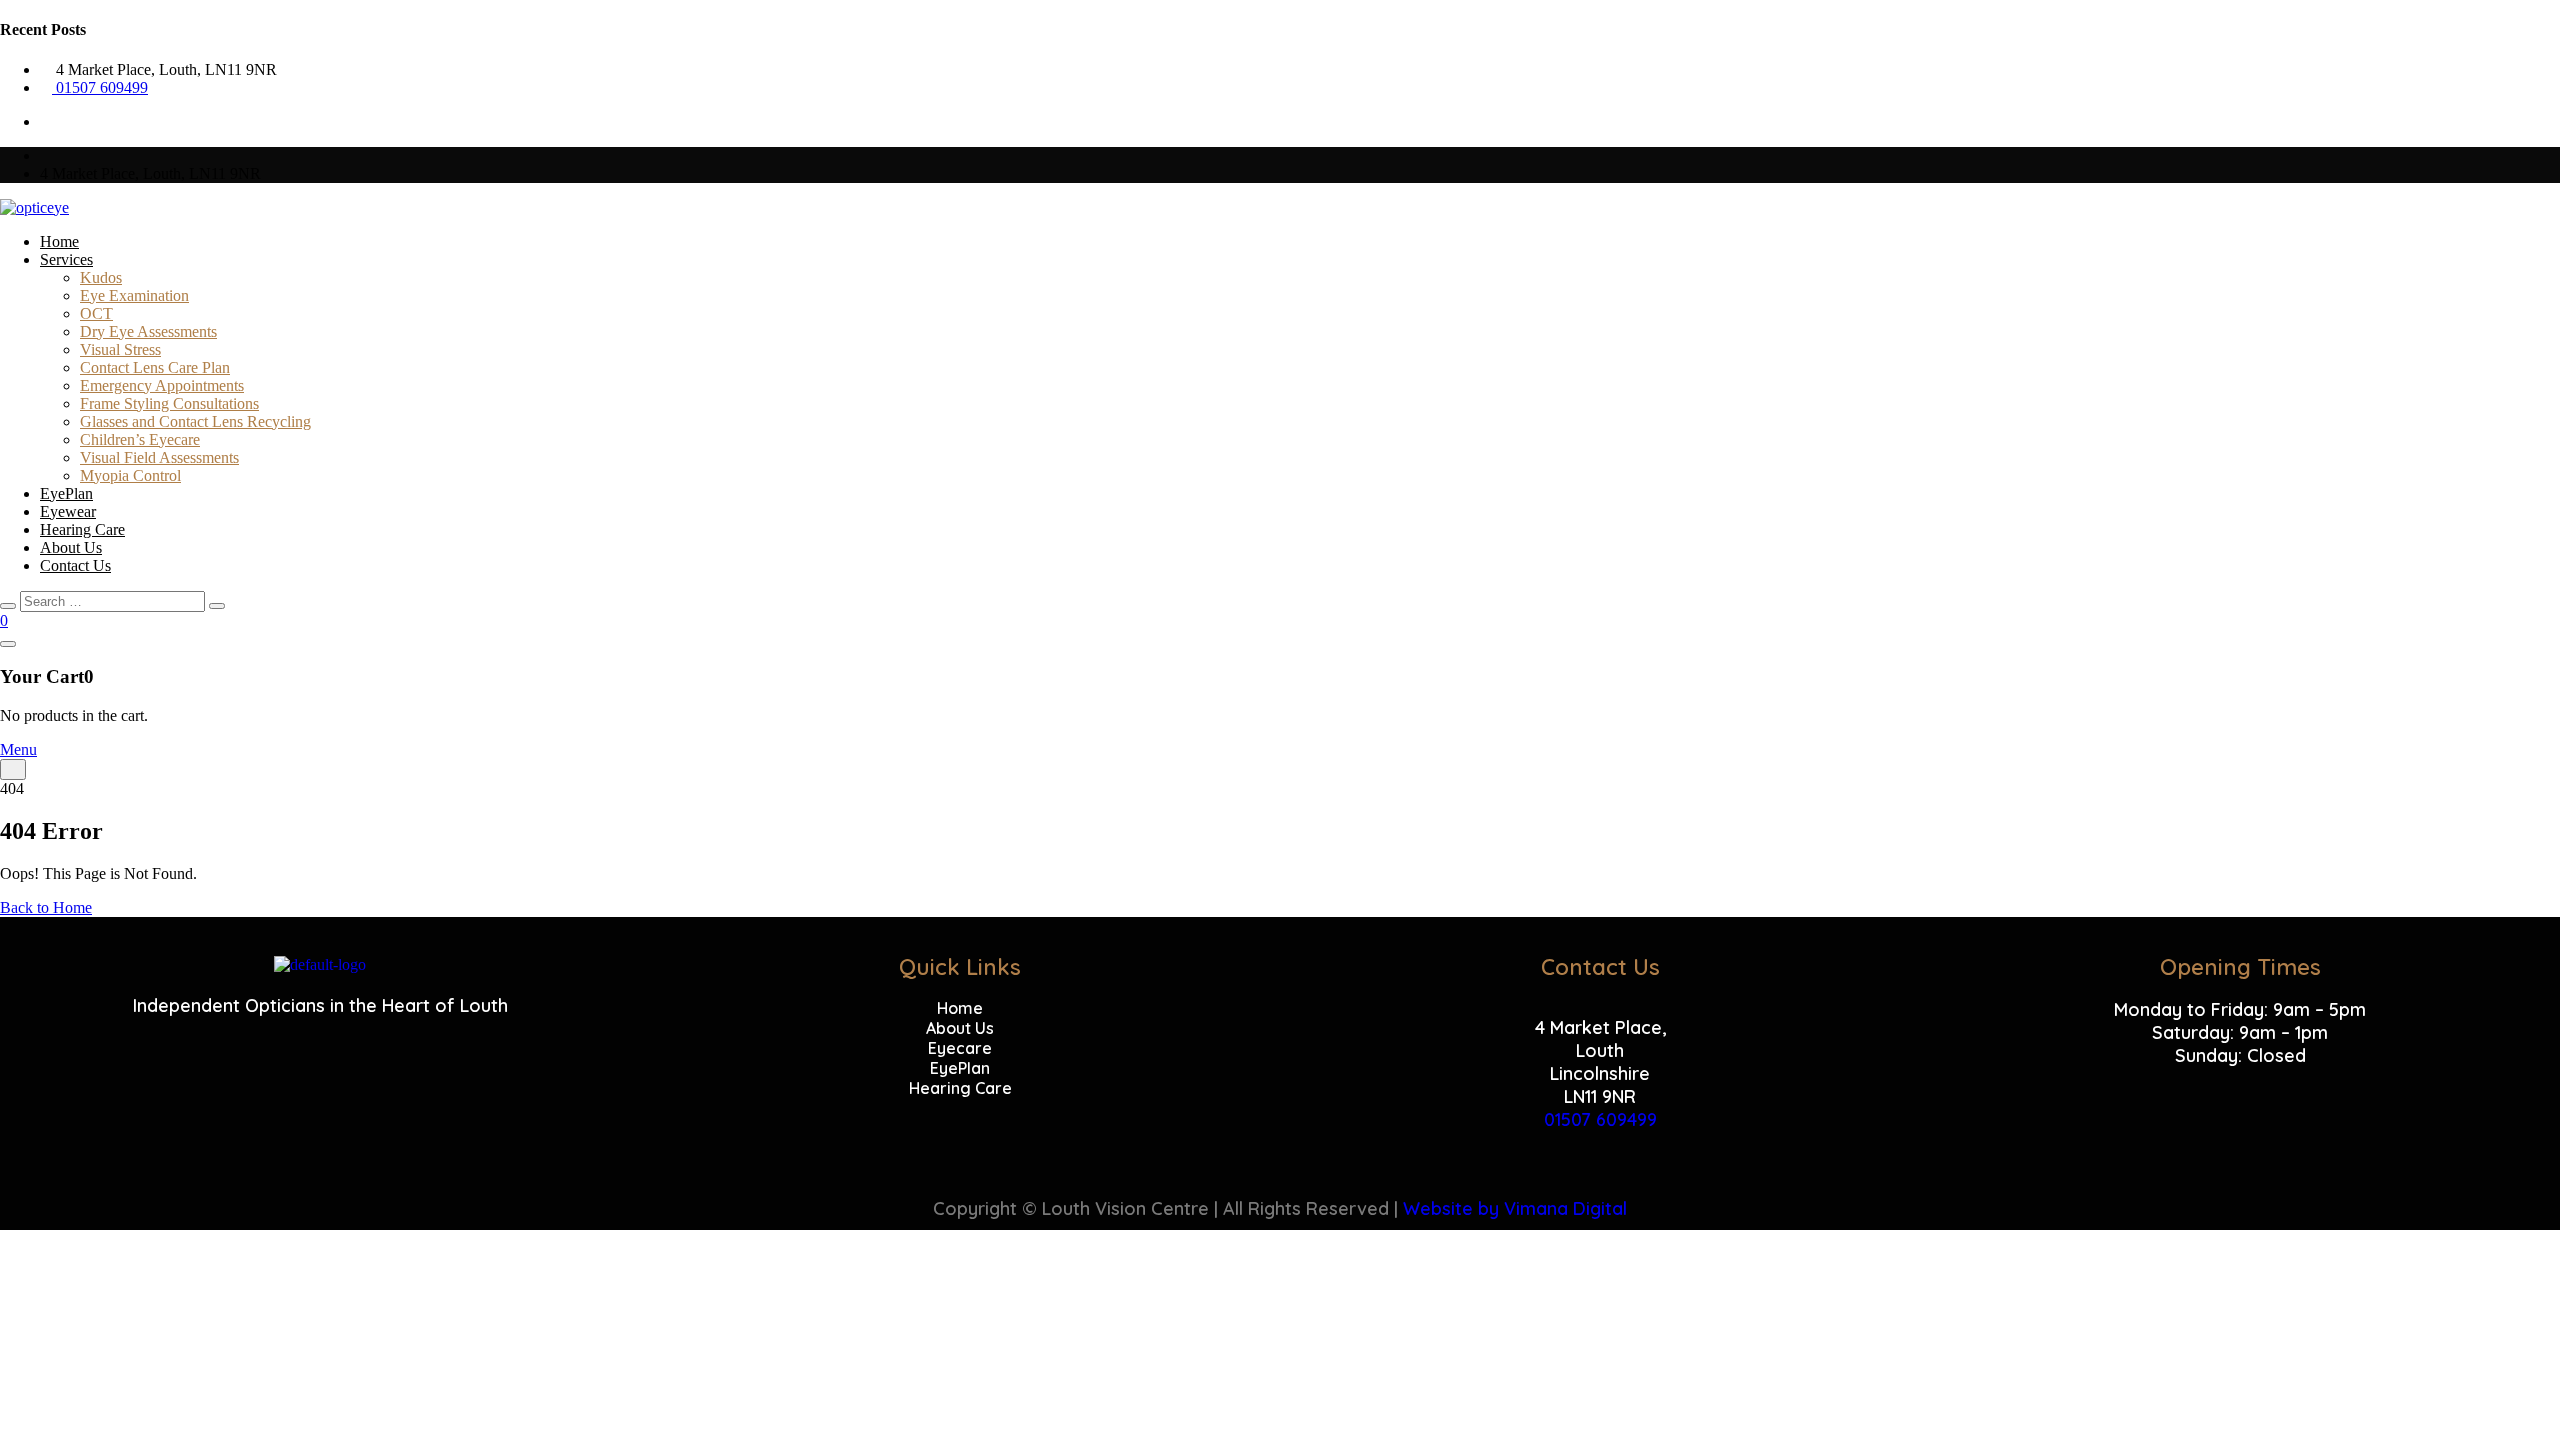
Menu (18, 749)
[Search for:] (114, 600)
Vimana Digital (1565, 1208)
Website (1438, 1208)
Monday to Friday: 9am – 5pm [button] (2240, 1009)
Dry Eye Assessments (148, 331)
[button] (2240, 1078)
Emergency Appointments (162, 385)
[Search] (217, 606)
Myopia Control (130, 475)
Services (66, 259)
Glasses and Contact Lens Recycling (195, 421)
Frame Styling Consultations (169, 403)
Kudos (101, 277)
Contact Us (75, 565)
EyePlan (66, 493)
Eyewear (68, 511)
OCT (96, 313)
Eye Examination (134, 295)
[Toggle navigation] (13, 769)
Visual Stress (120, 349)
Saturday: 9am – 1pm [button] (2240, 1032)
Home (59, 241)
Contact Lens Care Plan (155, 367)
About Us (71, 547)
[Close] (8, 606)
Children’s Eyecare (140, 439)
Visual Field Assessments (159, 457)
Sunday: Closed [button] (2240, 1055)
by (1488, 1208)
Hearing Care (82, 529)
